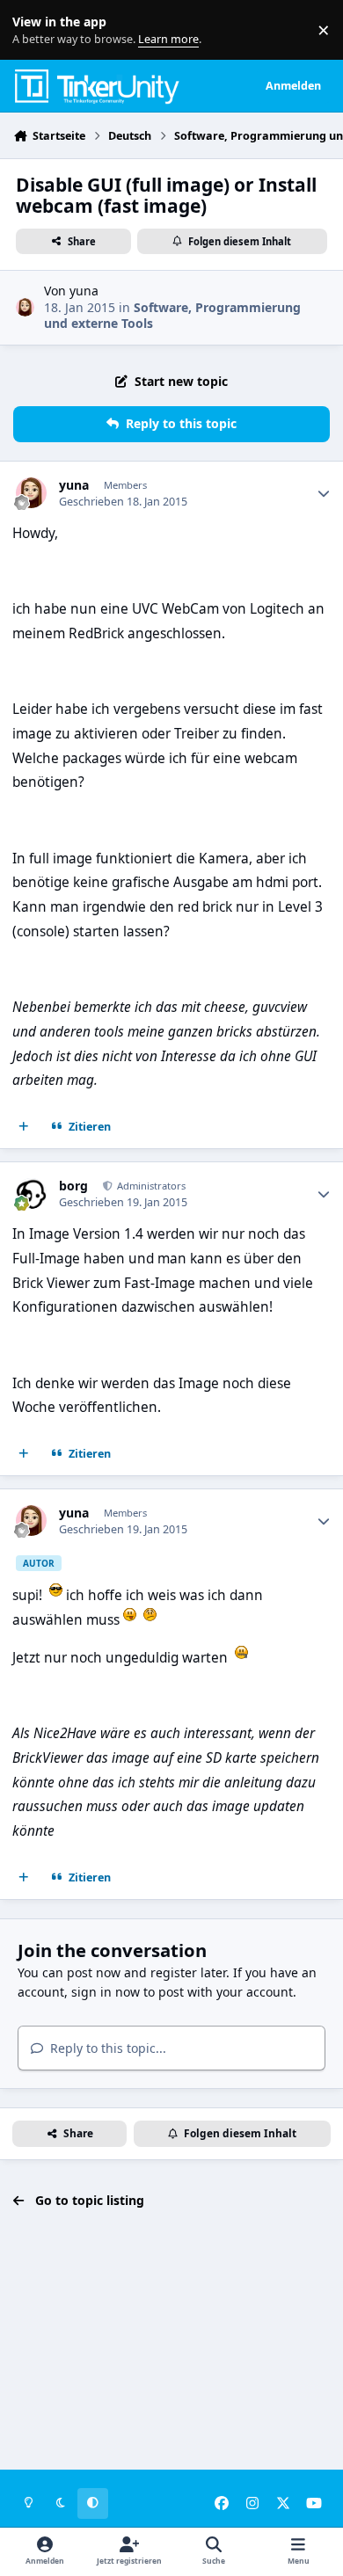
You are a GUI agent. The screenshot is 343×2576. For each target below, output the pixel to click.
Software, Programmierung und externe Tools (172, 315)
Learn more (34, 30)
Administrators (150, 1186)
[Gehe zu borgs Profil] (31, 1193)
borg (73, 1186)
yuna (84, 291)
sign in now (106, 1992)
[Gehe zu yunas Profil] (25, 307)
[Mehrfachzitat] (24, 1127)
